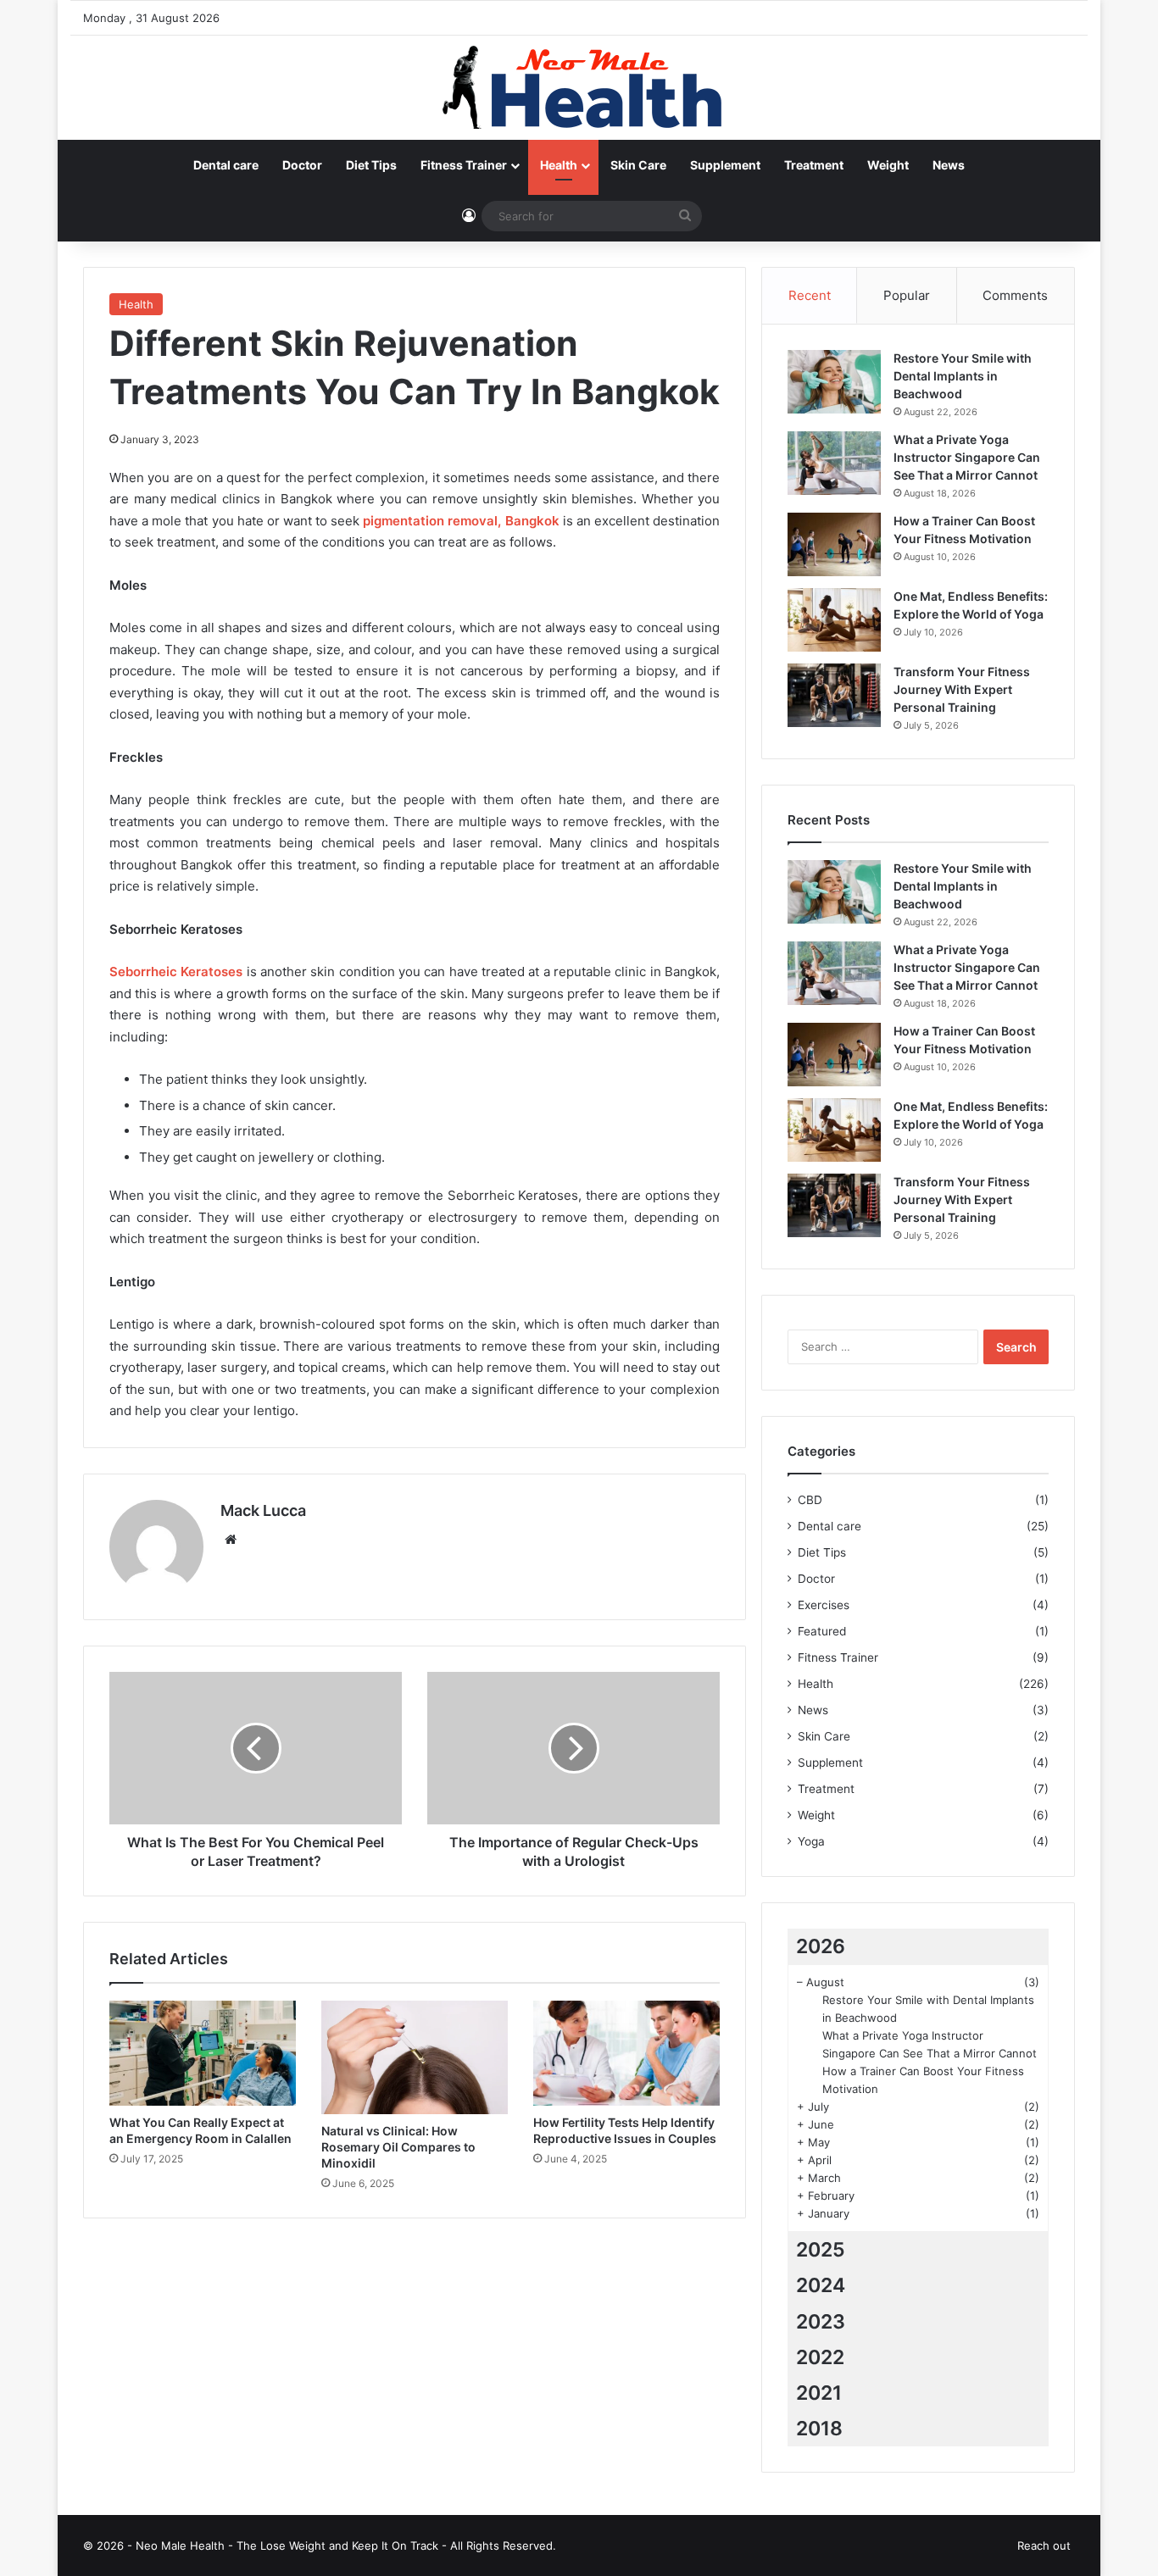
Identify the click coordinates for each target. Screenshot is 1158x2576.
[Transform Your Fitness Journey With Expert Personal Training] (834, 695)
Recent (810, 295)
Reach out (1044, 2545)
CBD (810, 1500)
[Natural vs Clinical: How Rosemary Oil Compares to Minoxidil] (415, 2057)
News (949, 165)
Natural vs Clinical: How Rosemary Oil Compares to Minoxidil (398, 2147)
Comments (1015, 295)
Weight (888, 165)
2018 (819, 2429)
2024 (821, 2285)
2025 (821, 2250)
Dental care (226, 165)
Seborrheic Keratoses (176, 972)
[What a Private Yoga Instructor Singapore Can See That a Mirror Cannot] (834, 463)
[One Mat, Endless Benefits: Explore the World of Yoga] (834, 620)
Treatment (814, 165)
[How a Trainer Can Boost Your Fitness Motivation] (834, 544)
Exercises (824, 1605)
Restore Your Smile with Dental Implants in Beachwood (963, 376)
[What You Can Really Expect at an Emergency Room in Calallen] (203, 2053)
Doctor (302, 165)
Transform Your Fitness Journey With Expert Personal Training (962, 689)
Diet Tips (371, 165)
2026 (821, 1946)
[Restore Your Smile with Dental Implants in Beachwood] (834, 382)
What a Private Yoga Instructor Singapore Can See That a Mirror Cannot (967, 457)
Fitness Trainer (464, 165)
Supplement (725, 165)
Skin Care (638, 165)
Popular (907, 295)
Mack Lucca (263, 1510)
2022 (820, 2357)
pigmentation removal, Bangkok (461, 521)
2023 (821, 2322)
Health (559, 165)
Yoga (811, 1841)
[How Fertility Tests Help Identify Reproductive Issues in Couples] (626, 2053)
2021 (819, 2393)
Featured (822, 1631)
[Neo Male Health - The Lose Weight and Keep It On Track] (579, 88)
